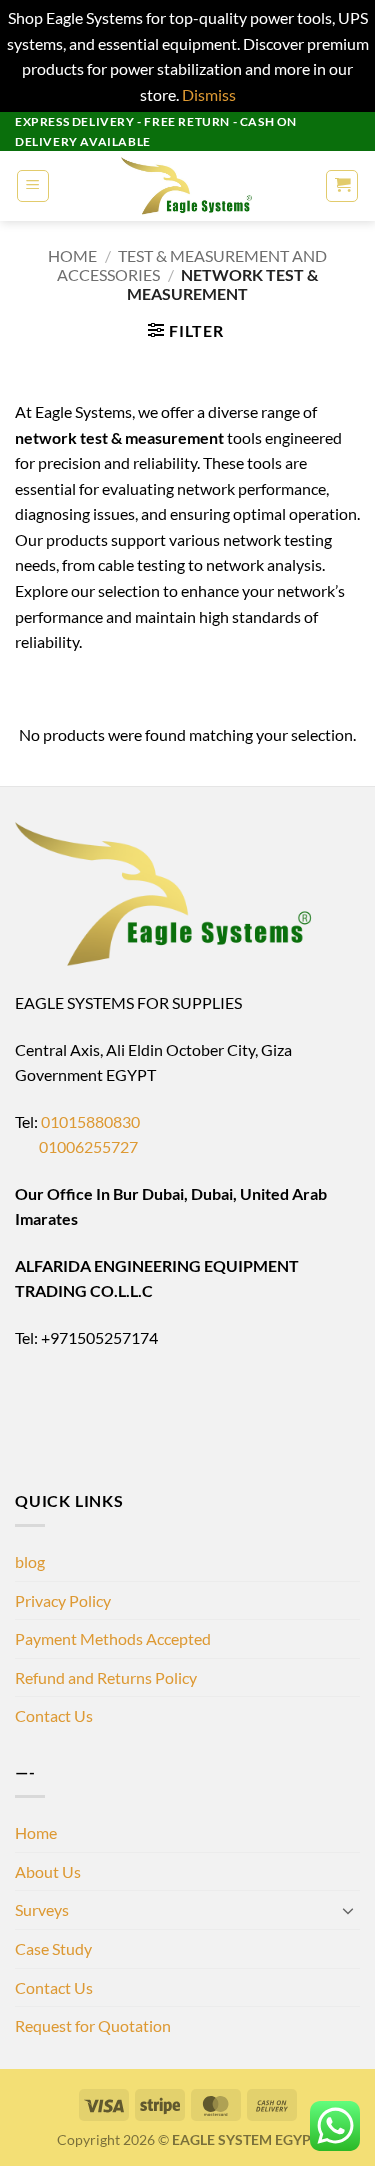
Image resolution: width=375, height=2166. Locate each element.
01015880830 (90, 1121)
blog (30, 1561)
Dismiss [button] (209, 94)
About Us (48, 1871)
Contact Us (54, 1715)
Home (72, 255)
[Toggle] (348, 1910)
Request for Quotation (93, 2025)
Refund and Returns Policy (106, 1677)
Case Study (53, 1948)
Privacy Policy (63, 1600)
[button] (33, 186)
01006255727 (76, 1146)
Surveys (42, 1909)
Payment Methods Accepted (113, 1638)
